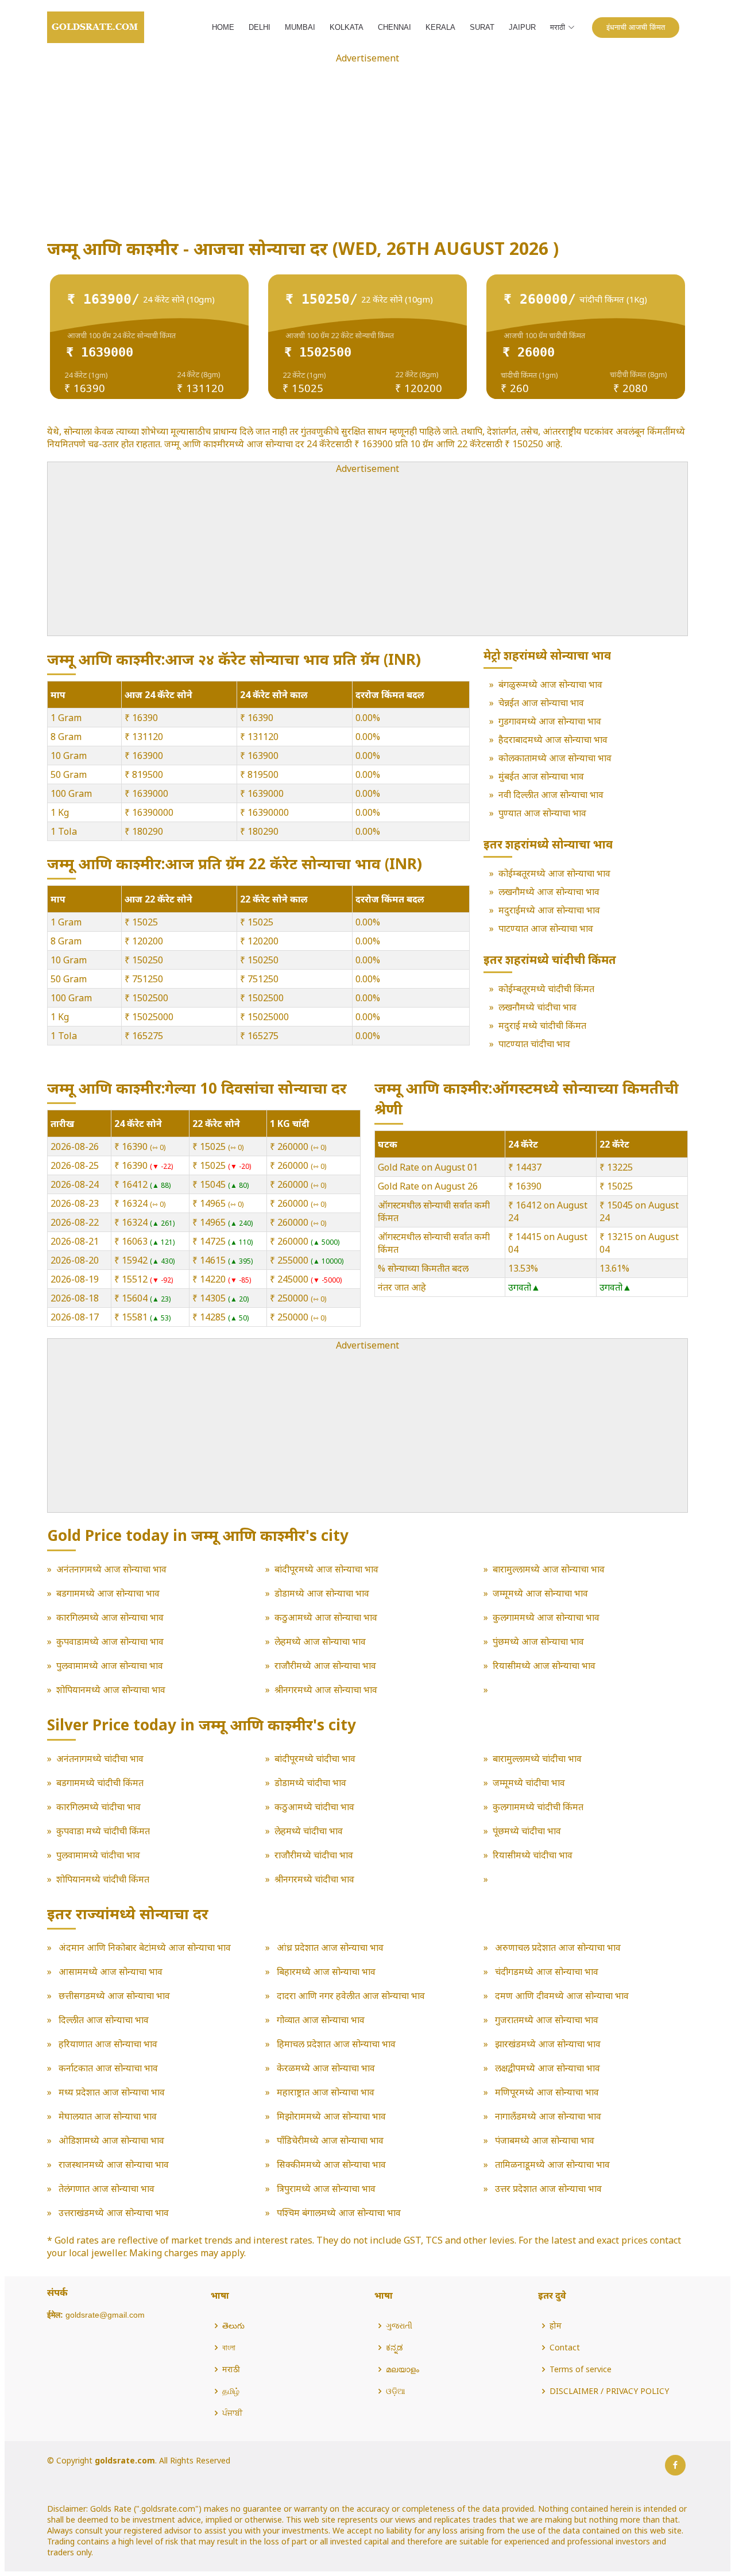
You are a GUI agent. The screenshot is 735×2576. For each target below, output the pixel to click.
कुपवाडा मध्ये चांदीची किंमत (103, 1831)
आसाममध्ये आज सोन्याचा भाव (109, 1971)
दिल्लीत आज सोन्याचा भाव (102, 2020)
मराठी (231, 2369)
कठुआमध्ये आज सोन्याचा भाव (326, 1617)
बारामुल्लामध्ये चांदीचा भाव (537, 1758)
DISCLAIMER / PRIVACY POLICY (609, 2391)
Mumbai (300, 27)
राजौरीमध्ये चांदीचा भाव (314, 1855)
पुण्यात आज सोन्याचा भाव (542, 813)
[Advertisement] (367, 145)
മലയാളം (403, 2369)
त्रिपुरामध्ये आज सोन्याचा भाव (325, 2188)
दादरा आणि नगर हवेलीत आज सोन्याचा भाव (350, 1996)
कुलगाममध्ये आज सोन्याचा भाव (546, 1617)
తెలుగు (233, 2326)
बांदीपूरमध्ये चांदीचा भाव (315, 1758)
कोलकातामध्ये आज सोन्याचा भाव (555, 758)
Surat (482, 27)
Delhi (260, 27)
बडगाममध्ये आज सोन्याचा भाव (108, 1593)
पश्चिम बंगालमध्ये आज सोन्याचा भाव (338, 2213)
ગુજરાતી (399, 2326)
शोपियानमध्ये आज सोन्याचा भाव (111, 1690)
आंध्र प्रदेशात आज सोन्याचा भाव (329, 1947)
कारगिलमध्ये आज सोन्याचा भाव (110, 1617)
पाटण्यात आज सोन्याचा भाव (546, 928)
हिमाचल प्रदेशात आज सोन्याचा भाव (335, 2044)
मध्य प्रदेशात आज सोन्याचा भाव (111, 2092)
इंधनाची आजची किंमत (636, 27)
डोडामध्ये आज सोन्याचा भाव (322, 1593)
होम (556, 2326)
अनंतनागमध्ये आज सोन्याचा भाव (111, 1569)
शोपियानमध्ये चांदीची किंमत (103, 1879)
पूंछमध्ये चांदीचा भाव (527, 1831)
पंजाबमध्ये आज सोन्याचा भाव (543, 2140)
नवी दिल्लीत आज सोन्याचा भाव (551, 795)
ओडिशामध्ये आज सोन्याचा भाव (110, 2140)
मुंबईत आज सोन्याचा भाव (541, 776)
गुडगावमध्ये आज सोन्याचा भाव (550, 721)
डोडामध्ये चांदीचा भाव (310, 1783)
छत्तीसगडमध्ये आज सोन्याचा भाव (113, 1996)
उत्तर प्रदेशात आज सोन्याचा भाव (547, 2188)
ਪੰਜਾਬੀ (232, 2413)
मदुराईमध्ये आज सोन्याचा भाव (549, 910)
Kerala (440, 27)
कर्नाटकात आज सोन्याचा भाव (107, 2068)
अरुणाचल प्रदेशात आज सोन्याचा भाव (557, 1947)
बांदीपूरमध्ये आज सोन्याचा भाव (326, 1569)
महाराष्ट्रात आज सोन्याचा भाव (324, 2092)
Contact (565, 2348)
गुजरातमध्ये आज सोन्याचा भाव (546, 2020)
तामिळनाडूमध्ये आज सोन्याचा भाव (551, 2164)
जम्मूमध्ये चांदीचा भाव (529, 1783)
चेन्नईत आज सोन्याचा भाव (541, 703)
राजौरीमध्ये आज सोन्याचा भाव (325, 1665)
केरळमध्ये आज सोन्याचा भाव (325, 2068)
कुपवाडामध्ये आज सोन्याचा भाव (110, 1641)
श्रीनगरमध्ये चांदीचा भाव (314, 1879)
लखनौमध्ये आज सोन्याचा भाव (549, 892)
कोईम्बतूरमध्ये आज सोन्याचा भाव (554, 873)
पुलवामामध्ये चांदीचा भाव (98, 1855)
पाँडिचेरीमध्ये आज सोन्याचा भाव (329, 2140)
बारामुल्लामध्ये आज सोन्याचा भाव (549, 1569)
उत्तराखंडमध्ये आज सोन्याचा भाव (113, 2213)
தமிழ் (231, 2391)
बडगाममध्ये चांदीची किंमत (100, 1783)
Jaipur (522, 27)
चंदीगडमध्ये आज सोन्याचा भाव (546, 1971)
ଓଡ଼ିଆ (396, 2391)
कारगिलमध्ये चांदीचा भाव (98, 1807)
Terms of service (581, 2369)
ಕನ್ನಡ (394, 2348)
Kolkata (347, 27)
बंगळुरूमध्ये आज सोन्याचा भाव (550, 684)
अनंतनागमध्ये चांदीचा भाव (100, 1758)
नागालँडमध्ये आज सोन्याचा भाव (547, 2116)
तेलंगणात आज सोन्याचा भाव (105, 2188)
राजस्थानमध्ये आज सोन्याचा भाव (113, 2164)
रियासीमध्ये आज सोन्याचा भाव (544, 1665)
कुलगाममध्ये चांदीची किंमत (538, 1807)
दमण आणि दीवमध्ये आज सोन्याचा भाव (561, 1996)
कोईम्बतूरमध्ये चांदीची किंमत (546, 989)
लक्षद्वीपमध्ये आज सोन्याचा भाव (546, 2068)
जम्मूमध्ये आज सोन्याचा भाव (540, 1593)
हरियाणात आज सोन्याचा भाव (107, 2044)
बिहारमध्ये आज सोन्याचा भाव (325, 1971)
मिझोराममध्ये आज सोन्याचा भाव (330, 2116)
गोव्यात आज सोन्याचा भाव (320, 2020)
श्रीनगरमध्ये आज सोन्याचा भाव (326, 1690)
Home (223, 27)
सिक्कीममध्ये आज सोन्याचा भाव (330, 2164)
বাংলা (229, 2348)
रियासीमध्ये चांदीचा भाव (533, 1855)
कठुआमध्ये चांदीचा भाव (314, 1807)
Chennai (394, 27)
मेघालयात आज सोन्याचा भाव (107, 2116)
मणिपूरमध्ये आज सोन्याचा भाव (546, 2092)
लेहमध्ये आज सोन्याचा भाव (320, 1641)
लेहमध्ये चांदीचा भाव (309, 1831)
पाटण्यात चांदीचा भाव (534, 1044)
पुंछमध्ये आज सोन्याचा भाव (538, 1641)
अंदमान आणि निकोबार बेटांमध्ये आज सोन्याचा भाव (144, 1947)
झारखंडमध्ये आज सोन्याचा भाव (547, 2044)
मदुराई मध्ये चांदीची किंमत (542, 1025)
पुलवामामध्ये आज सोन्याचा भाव (110, 1665)
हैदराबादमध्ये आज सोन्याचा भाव (553, 739)
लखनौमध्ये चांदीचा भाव (537, 1007)
